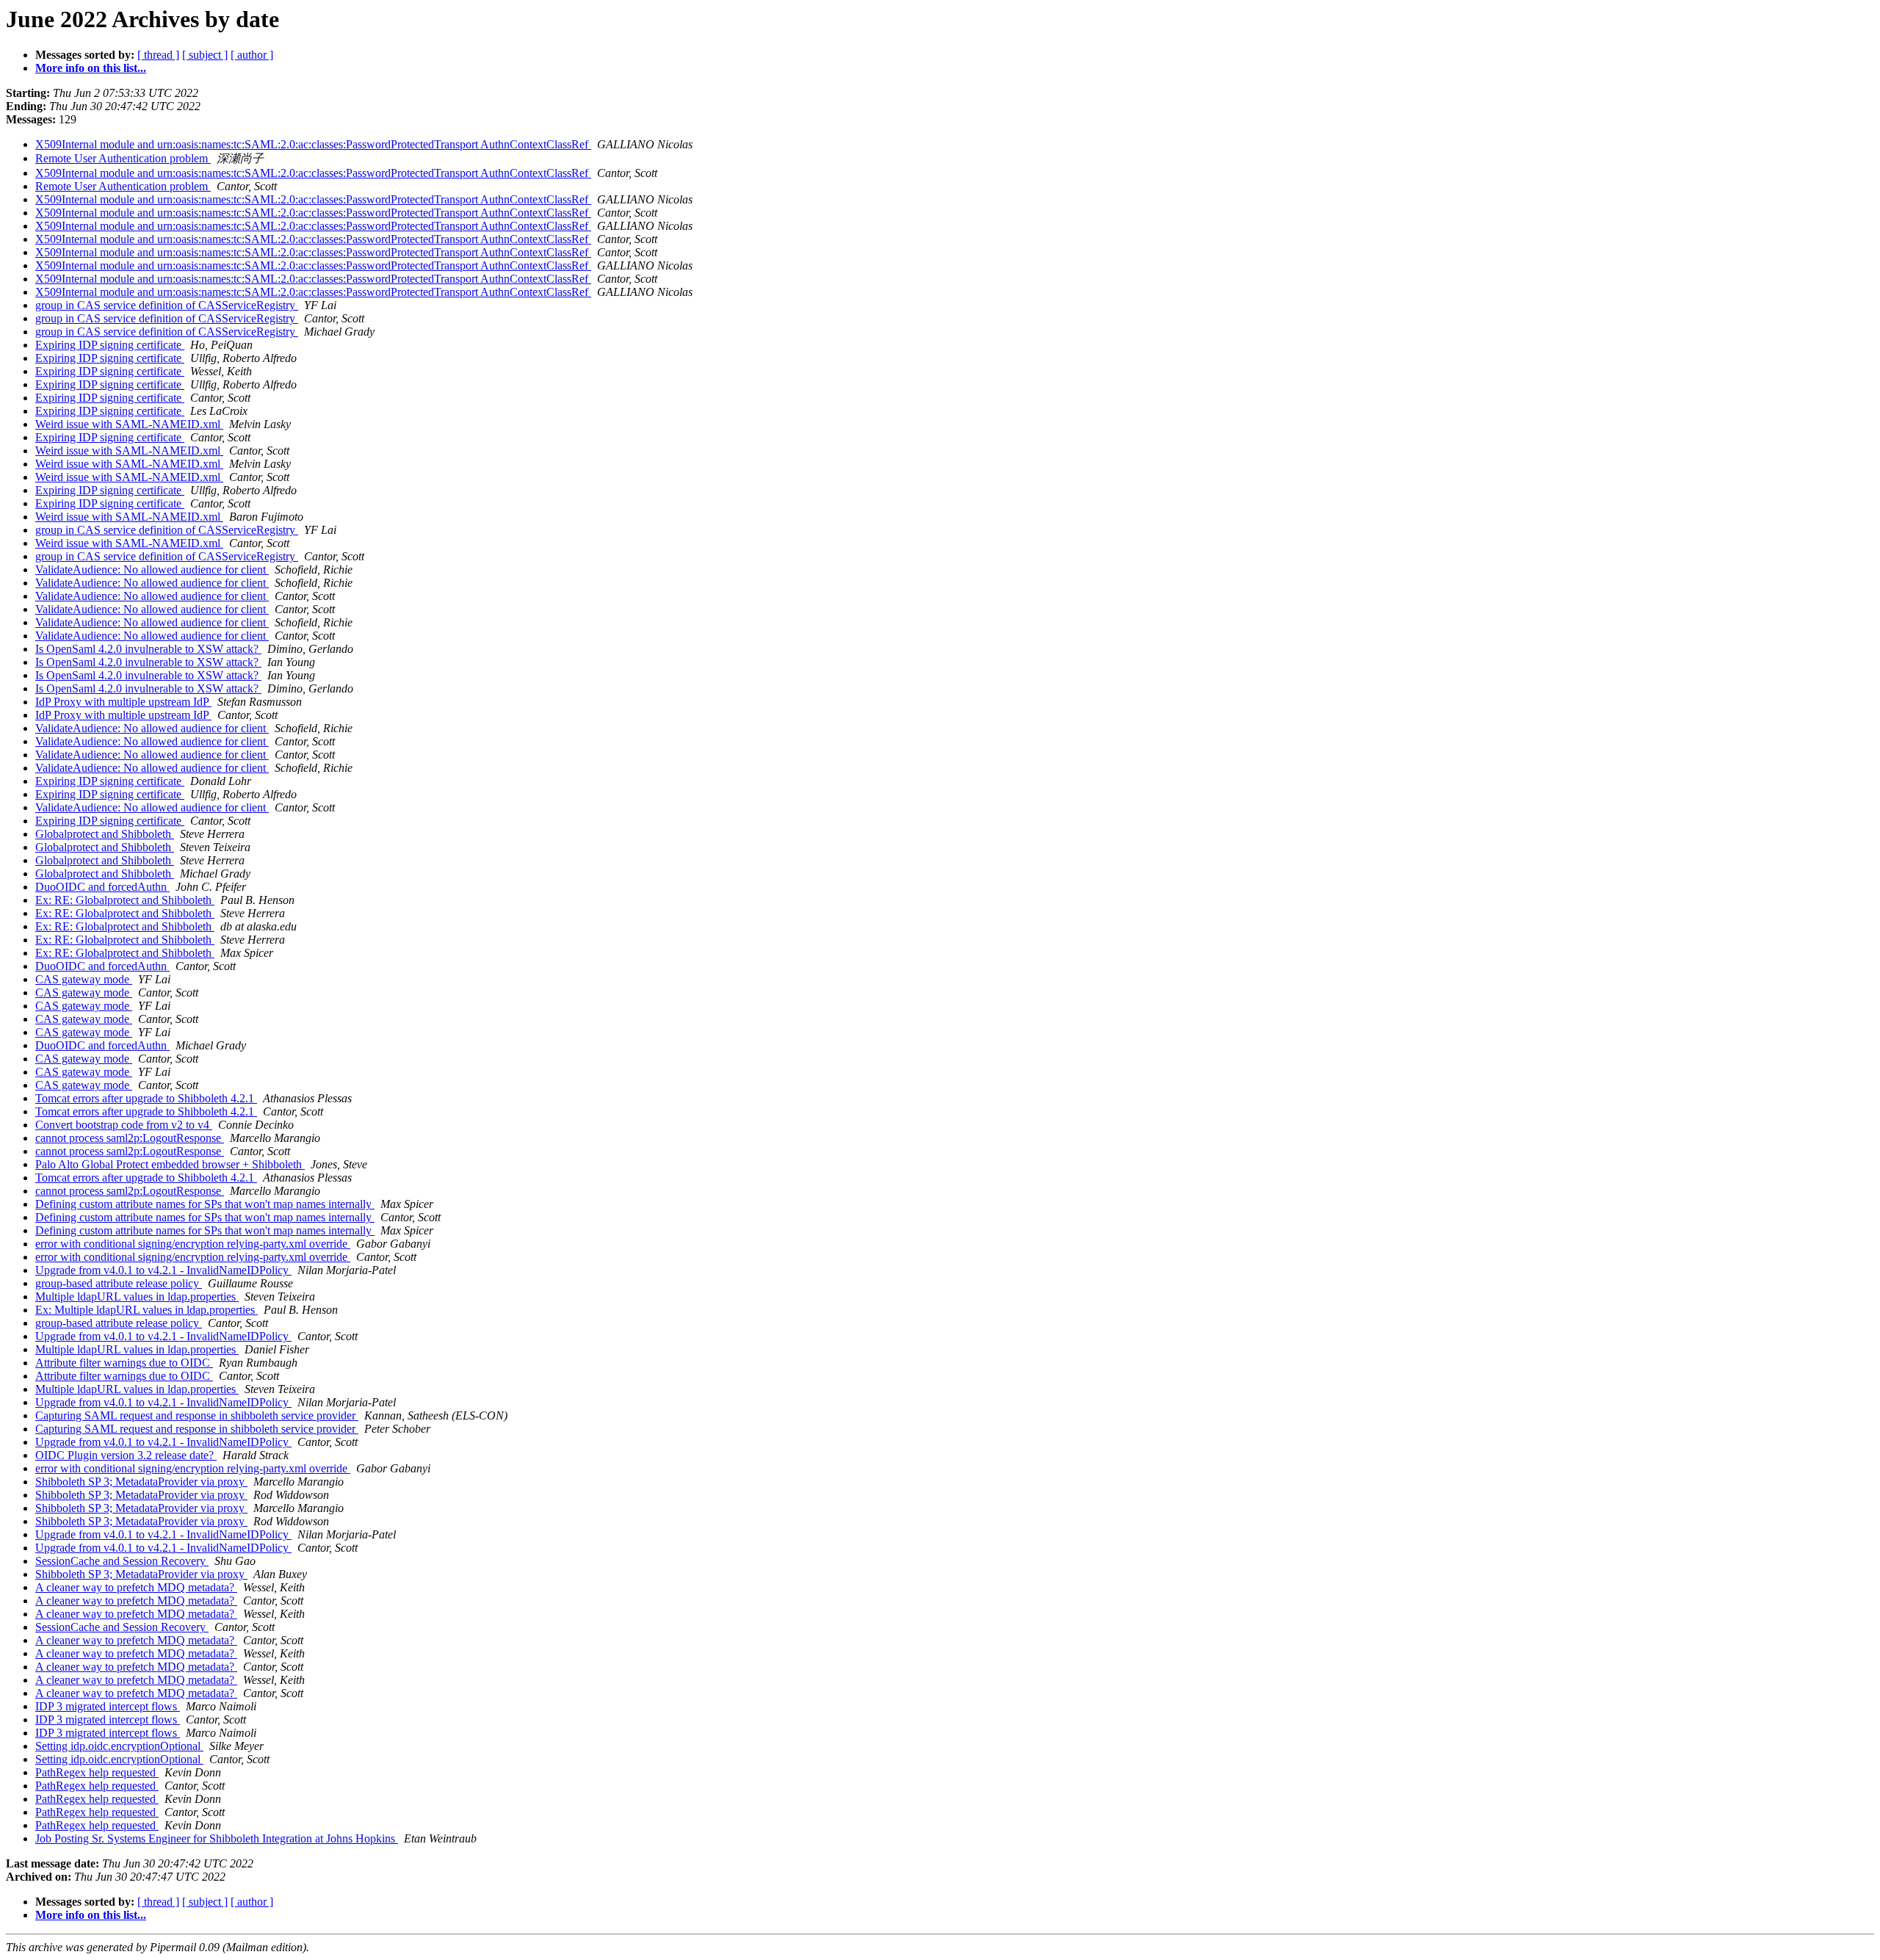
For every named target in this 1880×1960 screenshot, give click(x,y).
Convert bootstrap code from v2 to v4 (124, 1125)
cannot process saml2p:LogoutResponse (130, 1138)
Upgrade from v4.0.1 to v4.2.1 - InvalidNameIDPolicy (163, 1270)
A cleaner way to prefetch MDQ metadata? (136, 1587)
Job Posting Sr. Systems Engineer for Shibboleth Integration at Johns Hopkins (217, 1838)
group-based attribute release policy (119, 1283)
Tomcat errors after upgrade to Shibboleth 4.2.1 (146, 1098)
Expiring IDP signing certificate (110, 345)
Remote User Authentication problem (123, 158)
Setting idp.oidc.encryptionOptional (119, 1746)
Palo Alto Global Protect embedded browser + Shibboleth (170, 1164)
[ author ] (252, 55)
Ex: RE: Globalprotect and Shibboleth (125, 900)
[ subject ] (205, 55)
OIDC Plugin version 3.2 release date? (126, 1455)
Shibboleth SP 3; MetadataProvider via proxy (141, 1482)
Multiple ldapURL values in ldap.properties (137, 1297)
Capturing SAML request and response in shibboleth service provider (197, 1415)
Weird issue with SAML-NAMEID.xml (129, 424)
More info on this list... (91, 68)
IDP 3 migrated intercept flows (108, 1706)
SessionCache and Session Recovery (122, 1561)
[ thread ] (158, 55)
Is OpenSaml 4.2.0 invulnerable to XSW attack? (148, 649)
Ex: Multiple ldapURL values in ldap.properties (147, 1310)
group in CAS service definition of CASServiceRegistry (167, 305)
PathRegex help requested (97, 1772)
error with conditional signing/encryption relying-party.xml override (193, 1244)
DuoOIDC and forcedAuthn (102, 887)
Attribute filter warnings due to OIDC (124, 1363)
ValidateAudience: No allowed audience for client (152, 569)
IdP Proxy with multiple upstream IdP (123, 702)
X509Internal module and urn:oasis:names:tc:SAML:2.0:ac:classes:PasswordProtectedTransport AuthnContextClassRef (313, 144)
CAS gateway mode (84, 979)
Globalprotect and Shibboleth (105, 834)
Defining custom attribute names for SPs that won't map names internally (205, 1204)
